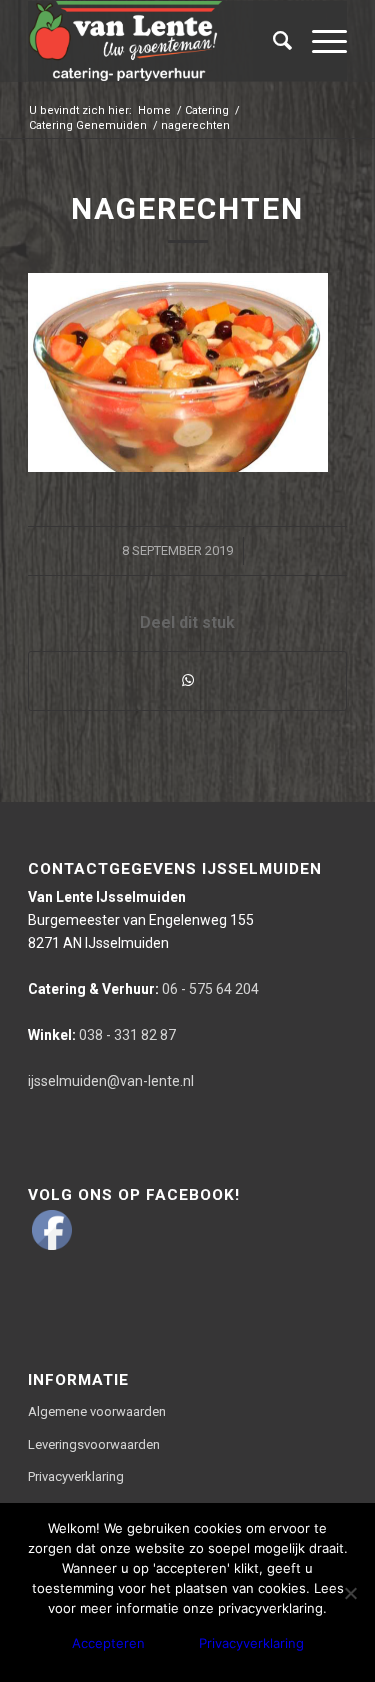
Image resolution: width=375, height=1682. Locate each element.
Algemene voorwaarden (97, 1411)
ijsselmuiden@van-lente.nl (111, 1081)
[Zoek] (272, 41)
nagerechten (187, 208)
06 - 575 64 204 (143, 989)
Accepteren (108, 1643)
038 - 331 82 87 (102, 1035)
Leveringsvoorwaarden (94, 1444)
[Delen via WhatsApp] (187, 680)
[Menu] (319, 41)
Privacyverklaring (76, 1476)
